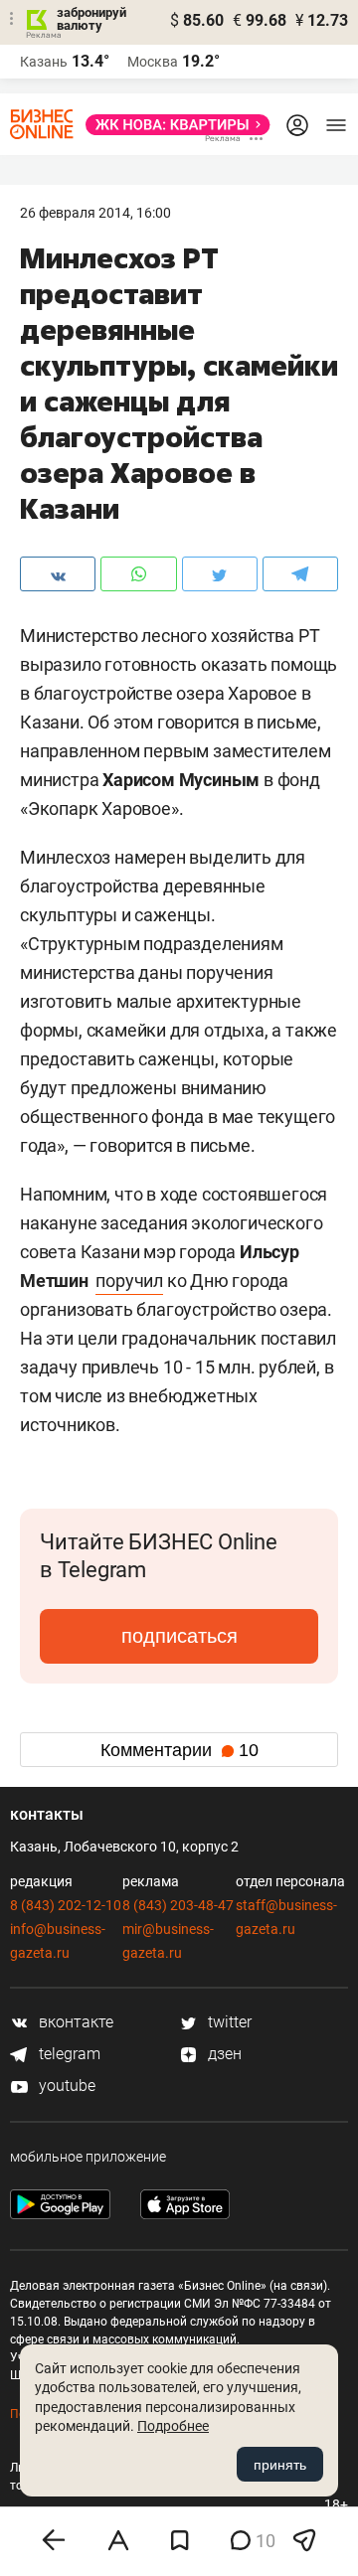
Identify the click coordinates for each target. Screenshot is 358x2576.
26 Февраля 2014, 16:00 (95, 213)
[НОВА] (172, 125)
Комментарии (179, 1750)
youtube (65, 2086)
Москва (153, 62)
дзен (223, 2054)
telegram (68, 2054)
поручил (129, 1281)
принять (280, 2465)
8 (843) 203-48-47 (178, 1905)
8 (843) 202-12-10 (66, 1905)
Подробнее (173, 2426)
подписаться (179, 1636)
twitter (228, 2022)
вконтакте (74, 2022)
